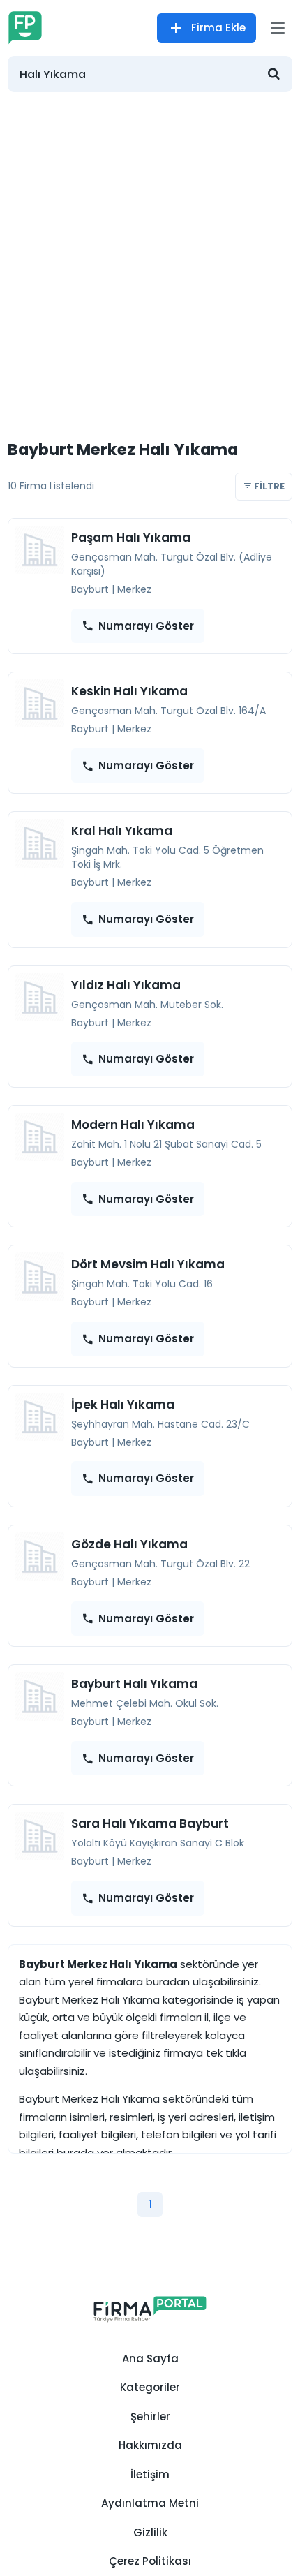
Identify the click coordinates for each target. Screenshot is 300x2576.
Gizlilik (150, 2532)
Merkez (134, 589)
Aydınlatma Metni (150, 2503)
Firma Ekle (218, 28)
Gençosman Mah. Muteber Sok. (147, 1005)
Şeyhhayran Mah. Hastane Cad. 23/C (160, 1424)
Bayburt (90, 589)
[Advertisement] (150, 260)
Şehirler (150, 2416)
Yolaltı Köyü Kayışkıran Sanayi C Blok (158, 1843)
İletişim (150, 2474)
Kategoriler (150, 2387)
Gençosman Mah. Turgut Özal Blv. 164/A (168, 711)
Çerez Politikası (150, 2561)
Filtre (268, 486)
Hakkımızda (150, 2445)
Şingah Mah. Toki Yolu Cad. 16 (142, 1284)
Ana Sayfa (150, 2359)
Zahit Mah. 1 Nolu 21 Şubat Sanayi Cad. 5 (166, 1144)
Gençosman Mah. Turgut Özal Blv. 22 (160, 1564)
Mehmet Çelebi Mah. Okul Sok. (145, 1703)
